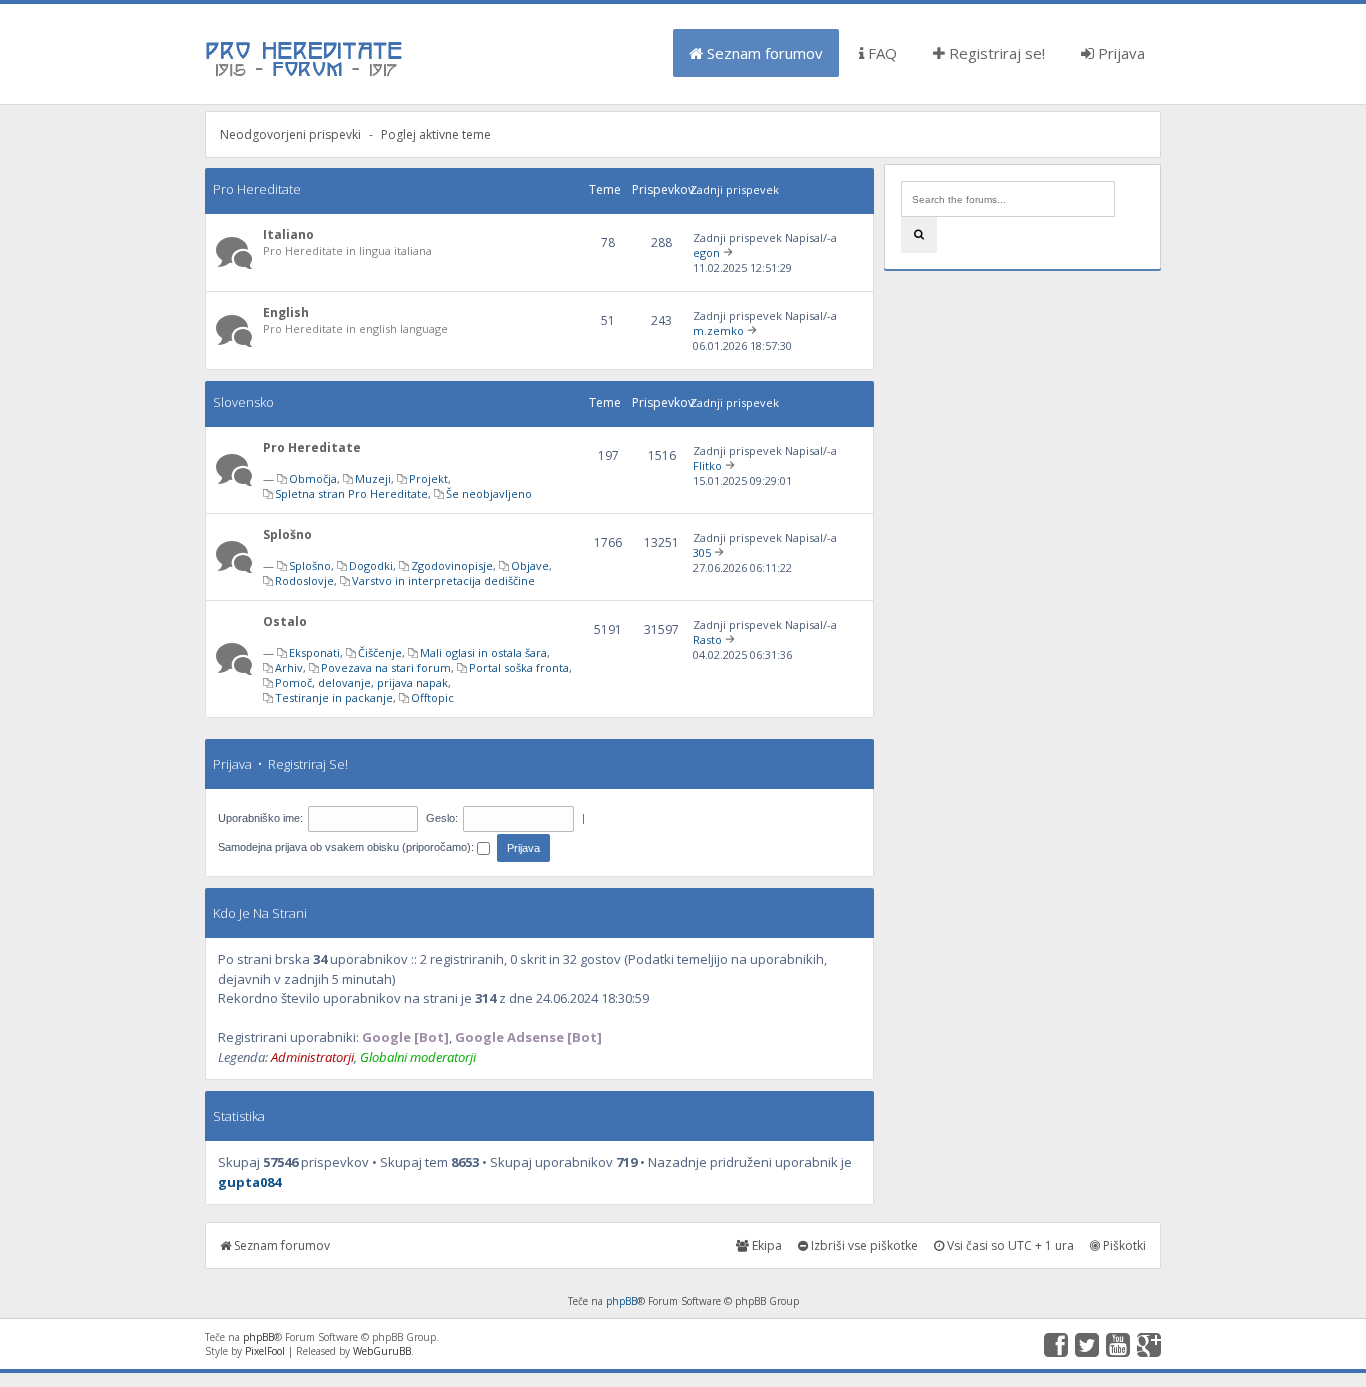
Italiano (288, 234)
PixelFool (265, 1351)
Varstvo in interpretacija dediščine (443, 580)
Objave (530, 565)
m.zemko (718, 330)
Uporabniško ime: (260, 818)
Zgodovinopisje (452, 565)
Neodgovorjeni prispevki (290, 134)
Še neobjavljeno (489, 493)
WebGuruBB (382, 1351)
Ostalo (285, 621)
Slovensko (243, 402)
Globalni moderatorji (418, 1057)
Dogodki (371, 565)
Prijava (1119, 53)
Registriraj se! (995, 53)
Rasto (707, 639)
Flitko (707, 465)
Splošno (287, 534)
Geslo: (442, 818)
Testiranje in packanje (334, 697)
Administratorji (312, 1057)
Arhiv (289, 667)
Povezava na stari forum (386, 667)
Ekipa (765, 1245)
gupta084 (249, 1182)
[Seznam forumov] (305, 75)
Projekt (428, 478)
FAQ (880, 53)
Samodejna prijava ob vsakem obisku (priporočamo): (347, 847)
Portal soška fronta (519, 667)
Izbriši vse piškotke (863, 1245)
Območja (313, 478)
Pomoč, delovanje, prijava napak (361, 682)
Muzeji (373, 478)
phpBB (621, 1301)
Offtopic (432, 697)
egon (706, 252)
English (286, 312)
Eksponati (314, 652)
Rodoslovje (304, 580)
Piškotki (1123, 1245)
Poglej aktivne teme (436, 134)
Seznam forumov (763, 53)
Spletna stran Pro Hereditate (351, 493)
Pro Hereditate (257, 189)
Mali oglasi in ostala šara (483, 652)
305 (702, 552)
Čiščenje (380, 652)
